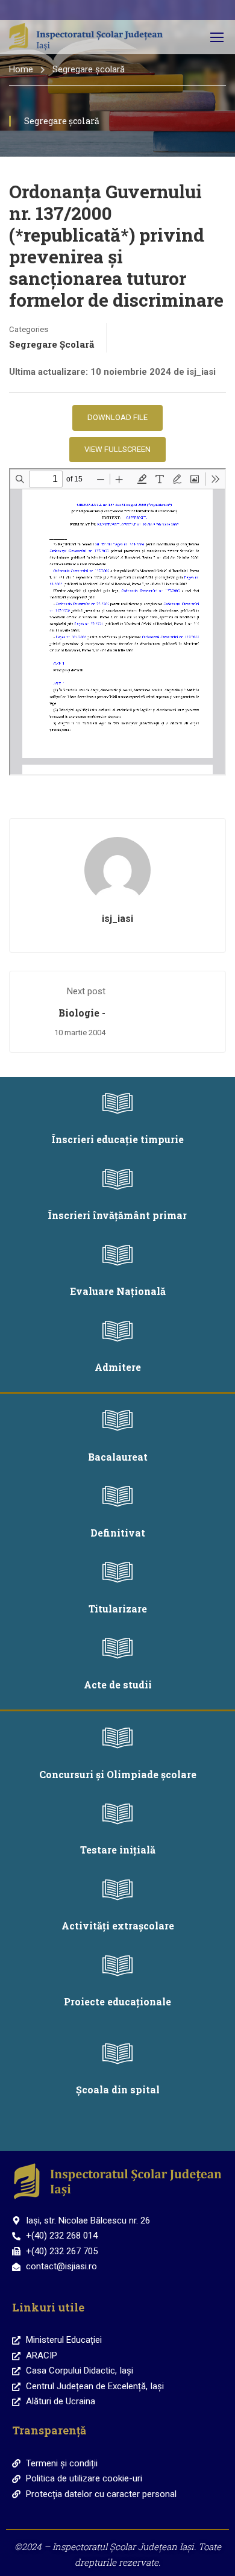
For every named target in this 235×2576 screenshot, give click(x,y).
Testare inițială (118, 1850)
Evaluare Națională (118, 1291)
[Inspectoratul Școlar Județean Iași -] (86, 37)
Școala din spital (118, 2089)
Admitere (118, 1367)
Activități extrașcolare (118, 1926)
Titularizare (118, 1609)
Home (21, 69)
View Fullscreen (117, 449)
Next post (86, 991)
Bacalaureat (118, 1457)
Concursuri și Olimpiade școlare (118, 1774)
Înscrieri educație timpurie (118, 1139)
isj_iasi (117, 919)
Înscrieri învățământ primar (117, 1215)
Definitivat (118, 1533)
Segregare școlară (89, 69)
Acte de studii (118, 1684)
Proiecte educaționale (117, 2001)
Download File (117, 417)
